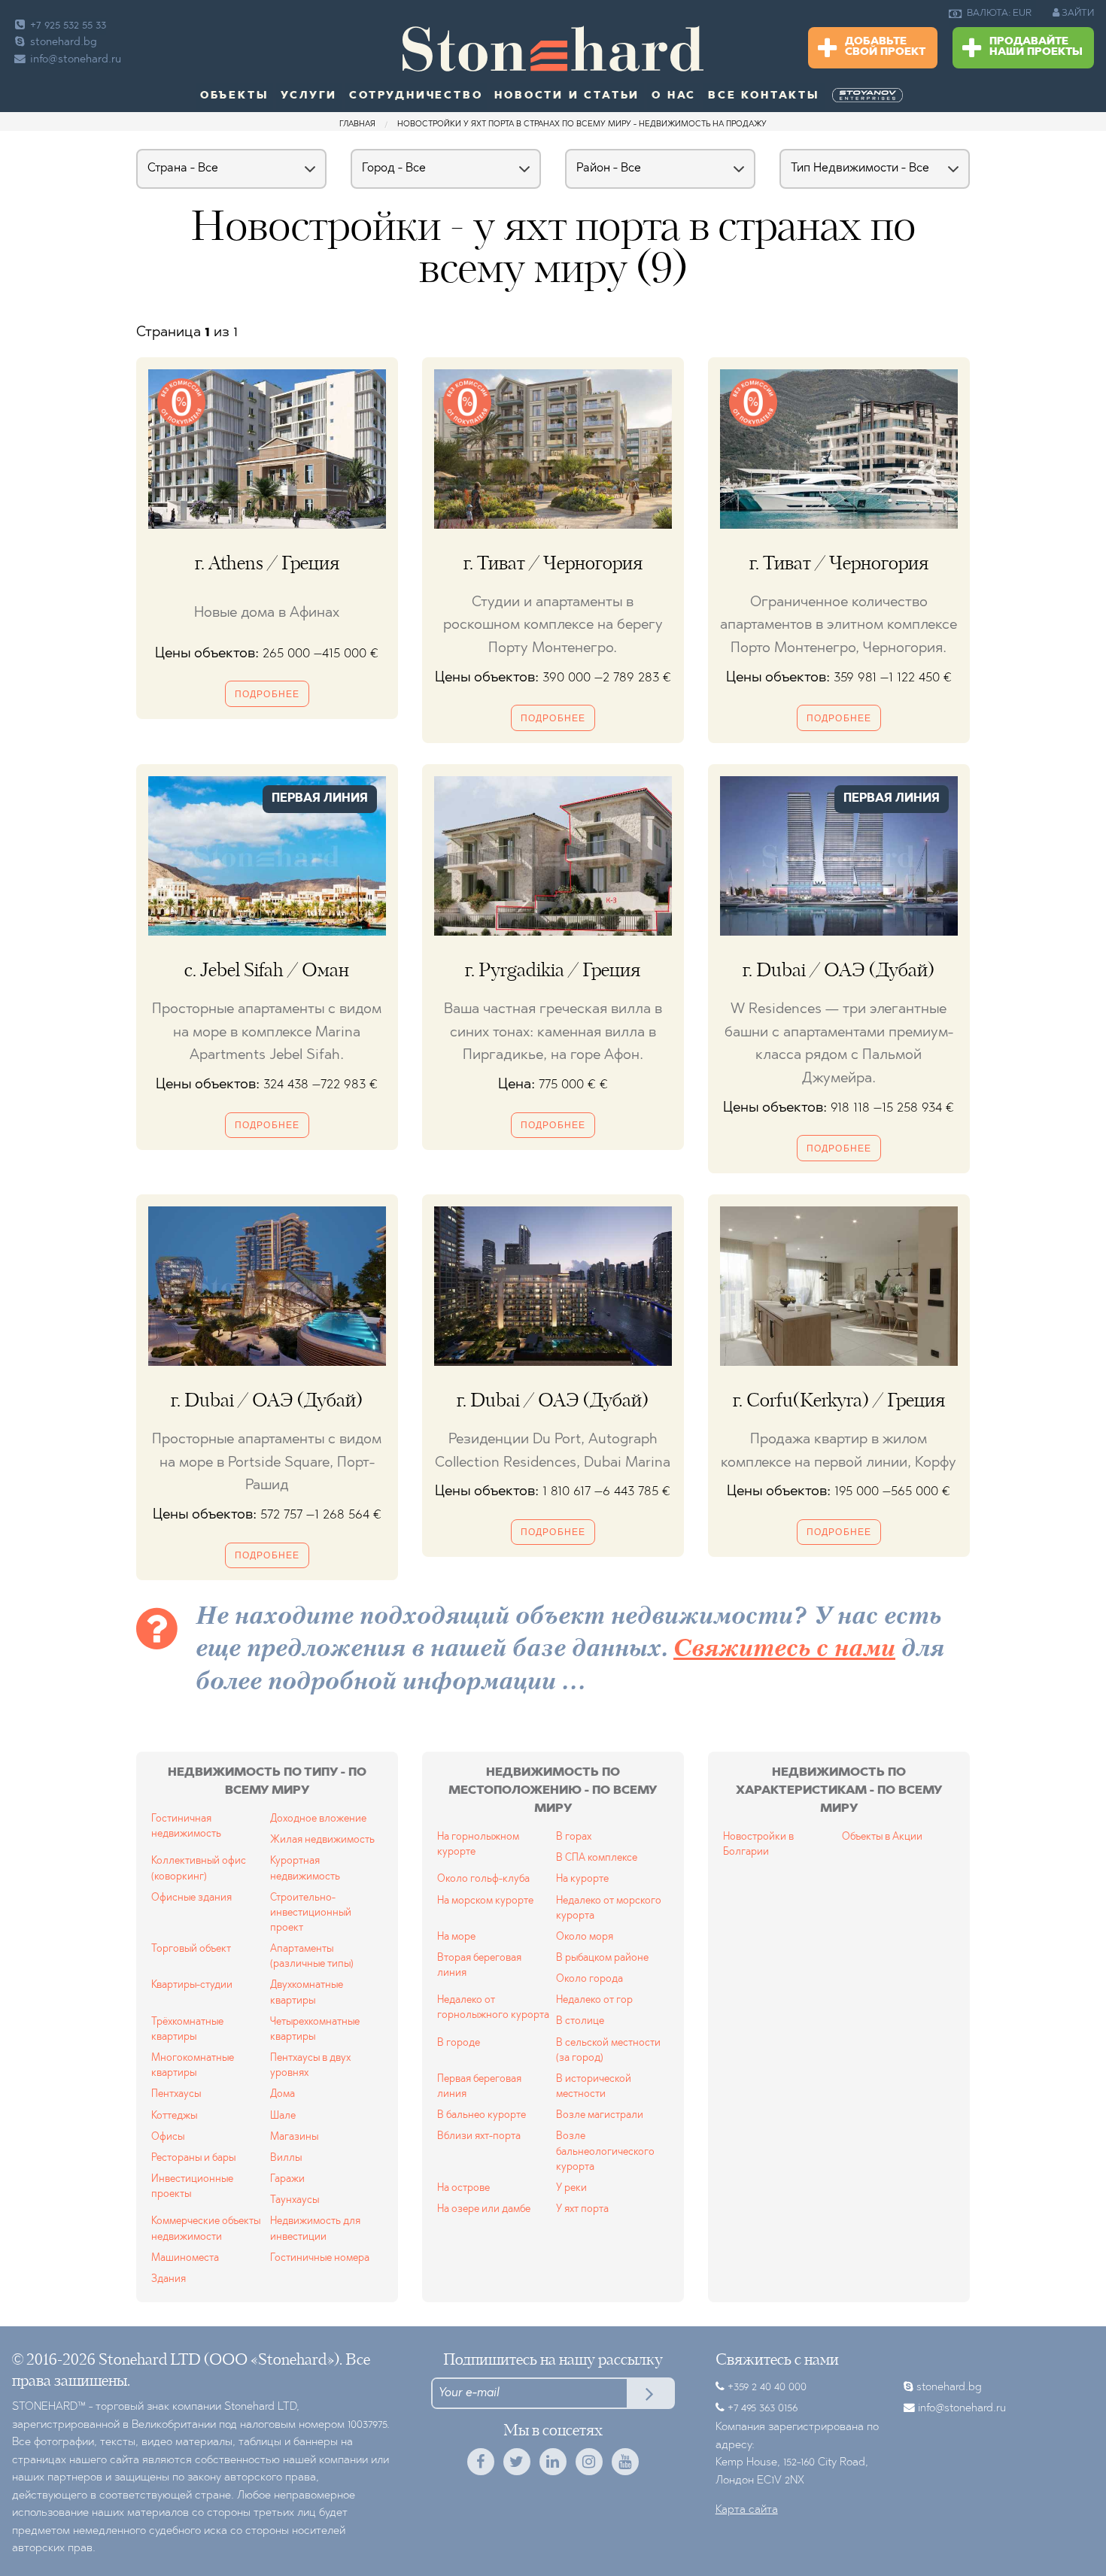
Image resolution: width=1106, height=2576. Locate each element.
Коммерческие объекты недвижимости (206, 2229)
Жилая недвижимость (322, 1840)
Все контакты (764, 96)
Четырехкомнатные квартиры (315, 2030)
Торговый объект (191, 1949)
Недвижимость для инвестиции (315, 2229)
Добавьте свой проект (885, 47)
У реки (571, 2188)
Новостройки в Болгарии (758, 1845)
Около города (589, 1979)
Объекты (235, 96)
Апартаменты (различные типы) (312, 1957)
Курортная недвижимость (305, 1869)
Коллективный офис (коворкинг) (199, 1869)
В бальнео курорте (482, 2115)
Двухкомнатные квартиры (307, 1993)
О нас (674, 96)
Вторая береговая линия (479, 1966)
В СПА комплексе (597, 1858)
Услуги (309, 96)
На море (456, 1937)
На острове (463, 2188)
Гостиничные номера (320, 2258)
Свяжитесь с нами (784, 1650)
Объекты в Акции (882, 1837)
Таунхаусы (295, 2200)
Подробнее (267, 694)
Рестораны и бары (193, 2158)
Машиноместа (185, 2258)
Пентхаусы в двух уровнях (310, 2066)
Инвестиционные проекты (192, 2187)
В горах (574, 1837)
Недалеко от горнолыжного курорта (493, 2008)
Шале (283, 2116)
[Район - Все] (660, 178)
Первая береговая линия (479, 2087)
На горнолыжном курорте (478, 1845)
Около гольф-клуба (483, 1879)
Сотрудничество (416, 96)
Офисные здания (191, 1898)
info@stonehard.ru (76, 60)
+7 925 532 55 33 (67, 26)
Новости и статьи (567, 96)
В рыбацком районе (602, 1958)
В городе (459, 2043)
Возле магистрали (600, 2115)
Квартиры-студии (192, 1985)
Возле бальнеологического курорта (605, 2151)
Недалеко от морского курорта (609, 1908)
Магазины (294, 2137)
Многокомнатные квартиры (193, 2066)
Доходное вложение (318, 1819)
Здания (169, 2279)
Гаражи (287, 2179)
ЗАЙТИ (1077, 13)
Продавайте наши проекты (1036, 47)
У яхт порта (582, 2209)
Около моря (585, 1937)
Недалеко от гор (594, 2000)
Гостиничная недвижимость (186, 1827)
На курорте (582, 1879)
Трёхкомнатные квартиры (187, 2030)
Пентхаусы (176, 2094)
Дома (283, 2094)
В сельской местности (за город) (608, 2051)
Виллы (286, 2158)
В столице (580, 2021)
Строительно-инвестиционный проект (311, 1913)
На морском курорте (485, 1901)
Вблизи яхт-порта (479, 2136)
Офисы (168, 2137)
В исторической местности (594, 2087)
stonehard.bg (62, 42)
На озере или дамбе (484, 2209)
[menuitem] (992, 14)
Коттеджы (174, 2116)
